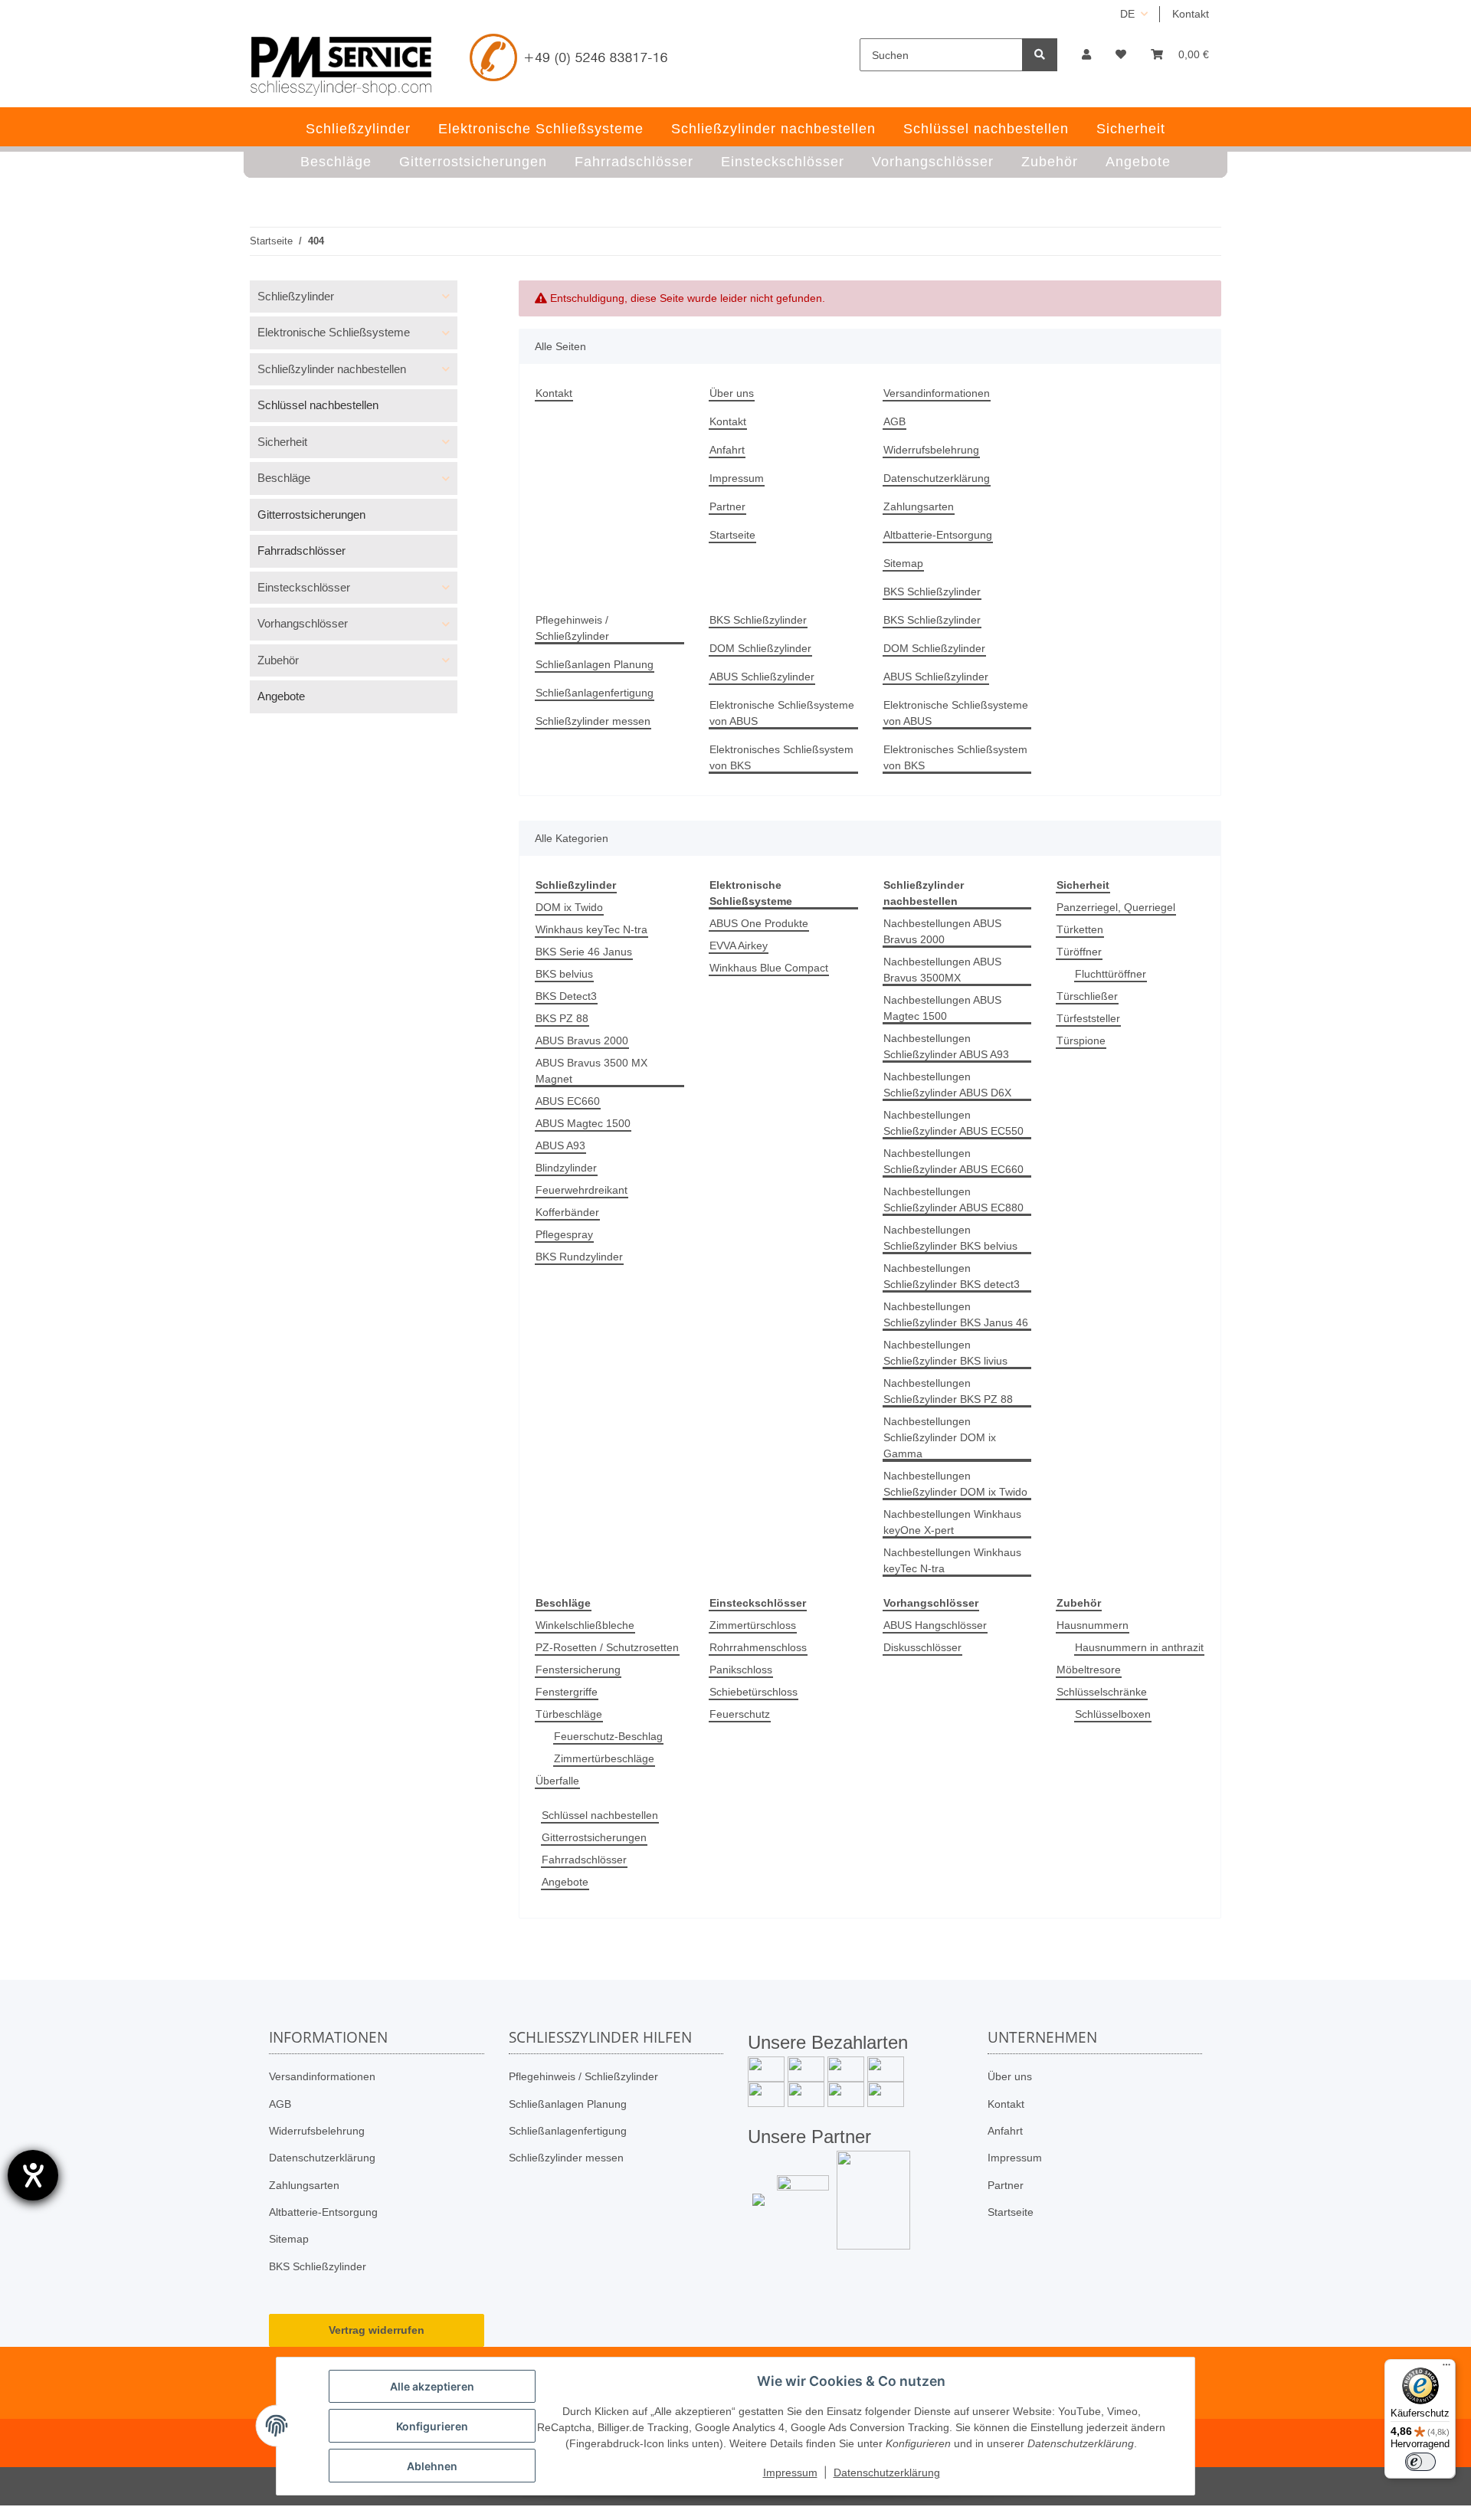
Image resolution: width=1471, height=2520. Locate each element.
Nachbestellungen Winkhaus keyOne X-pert (952, 1522)
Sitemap (903, 563)
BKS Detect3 (566, 996)
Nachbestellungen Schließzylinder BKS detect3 (952, 1276)
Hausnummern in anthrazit (1139, 1647)
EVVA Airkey (739, 945)
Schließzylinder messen (593, 721)
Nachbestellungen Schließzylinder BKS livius (945, 1353)
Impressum (737, 478)
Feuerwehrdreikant (582, 1190)
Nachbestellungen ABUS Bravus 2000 (942, 931)
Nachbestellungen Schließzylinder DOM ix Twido (955, 1484)
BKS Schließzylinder (932, 591)
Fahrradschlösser (584, 1860)
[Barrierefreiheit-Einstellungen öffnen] (33, 2175)
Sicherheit (282, 442)
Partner (727, 506)
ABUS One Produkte (759, 923)
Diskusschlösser (922, 1647)
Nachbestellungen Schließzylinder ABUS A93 (946, 1046)
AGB (894, 421)
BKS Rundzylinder (579, 1257)
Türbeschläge (569, 1714)
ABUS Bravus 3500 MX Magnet (591, 1071)
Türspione (1081, 1040)
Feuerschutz (740, 1714)
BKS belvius (564, 974)
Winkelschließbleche (585, 1625)
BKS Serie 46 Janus (584, 952)
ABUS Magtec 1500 (583, 1123)
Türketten (1080, 929)
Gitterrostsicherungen (594, 1837)
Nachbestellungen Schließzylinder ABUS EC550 (953, 1123)
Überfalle (557, 1781)
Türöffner (1079, 952)
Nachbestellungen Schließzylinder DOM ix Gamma (940, 1437)
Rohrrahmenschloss (758, 1647)
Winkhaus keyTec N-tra (591, 929)
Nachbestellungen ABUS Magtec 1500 (942, 1008)
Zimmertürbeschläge (604, 1758)
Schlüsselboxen (1113, 1714)
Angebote (565, 1882)
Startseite (732, 535)
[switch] (1420, 2462)
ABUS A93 (560, 1145)
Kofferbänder (567, 1212)
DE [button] (1127, 14)
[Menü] (1446, 2368)
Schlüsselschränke (1102, 1692)
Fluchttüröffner (1111, 974)
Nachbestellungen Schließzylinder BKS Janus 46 (956, 1314)
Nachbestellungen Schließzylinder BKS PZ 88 (948, 1391)
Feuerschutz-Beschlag (608, 1736)
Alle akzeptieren (432, 2386)
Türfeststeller (1088, 1018)
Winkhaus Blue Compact (769, 968)
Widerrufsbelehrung (931, 450)
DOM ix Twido (569, 907)
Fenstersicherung (578, 1670)
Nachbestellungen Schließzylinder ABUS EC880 (953, 1199)
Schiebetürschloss (754, 1692)
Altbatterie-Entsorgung (938, 535)
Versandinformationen (937, 393)
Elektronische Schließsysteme (334, 332)
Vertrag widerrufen (377, 2330)
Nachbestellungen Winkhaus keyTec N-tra (952, 1560)
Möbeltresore (1089, 1670)
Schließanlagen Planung (595, 664)
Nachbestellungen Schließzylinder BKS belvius (950, 1238)
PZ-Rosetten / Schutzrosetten (607, 1647)
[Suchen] (1040, 55)
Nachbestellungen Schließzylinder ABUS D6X (947, 1085)
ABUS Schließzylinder (762, 677)
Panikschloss (741, 1670)
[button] (1086, 55)
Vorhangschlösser (303, 623)
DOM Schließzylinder (760, 648)
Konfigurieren (432, 2426)
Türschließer (1087, 996)
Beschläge (284, 478)
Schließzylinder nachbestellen (332, 369)
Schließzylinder (296, 296)
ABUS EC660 (568, 1101)
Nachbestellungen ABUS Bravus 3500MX (942, 970)
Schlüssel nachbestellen (600, 1815)
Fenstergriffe (567, 1692)
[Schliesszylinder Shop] (341, 66)
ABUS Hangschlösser (935, 1625)
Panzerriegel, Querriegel (1116, 907)
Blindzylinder (566, 1168)
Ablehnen (432, 2466)
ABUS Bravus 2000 (582, 1040)
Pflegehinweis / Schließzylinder (572, 628)
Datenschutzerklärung (937, 478)
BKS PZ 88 (562, 1018)
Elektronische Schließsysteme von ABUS (782, 713)
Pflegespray (564, 1234)
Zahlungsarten (919, 506)
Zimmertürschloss (753, 1625)
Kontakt (1191, 14)
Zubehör (278, 660)
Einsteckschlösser (304, 587)
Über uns (732, 393)
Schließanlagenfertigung (595, 693)
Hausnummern (1093, 1625)
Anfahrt (727, 450)
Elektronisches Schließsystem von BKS (781, 757)
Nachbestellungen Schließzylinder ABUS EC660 (953, 1161)
